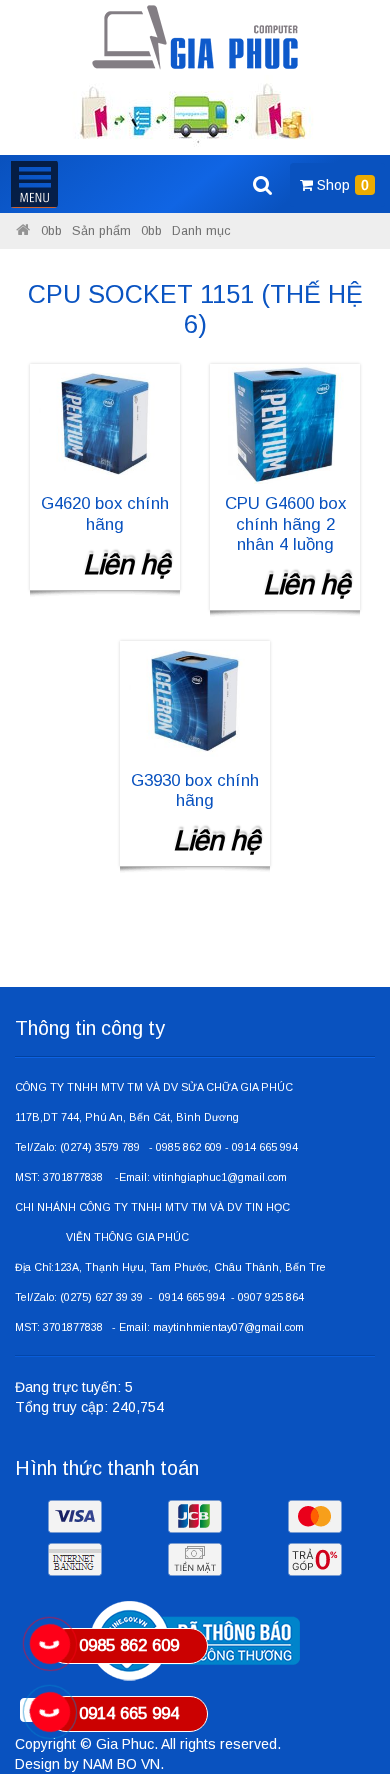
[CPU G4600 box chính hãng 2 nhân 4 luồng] (285, 423)
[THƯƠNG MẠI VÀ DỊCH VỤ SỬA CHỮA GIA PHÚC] (23, 231)
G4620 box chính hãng (105, 513)
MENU (34, 184)
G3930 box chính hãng (195, 790)
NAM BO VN (121, 1764)
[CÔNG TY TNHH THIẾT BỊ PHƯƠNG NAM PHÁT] (195, 37)
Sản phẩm (101, 231)
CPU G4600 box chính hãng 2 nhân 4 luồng (285, 523)
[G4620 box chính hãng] (105, 423)
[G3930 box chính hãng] (195, 700)
